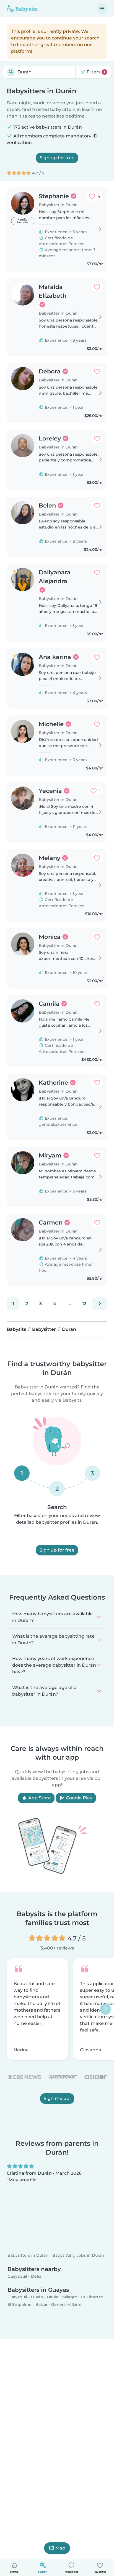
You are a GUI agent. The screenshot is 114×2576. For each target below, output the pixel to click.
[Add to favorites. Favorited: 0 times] (97, 287)
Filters (95, 72)
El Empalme (20, 2304)
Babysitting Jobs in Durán (78, 2256)
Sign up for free (57, 158)
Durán (37, 2297)
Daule (53, 2297)
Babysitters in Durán (28, 2256)
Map (60, 2548)
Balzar (42, 2304)
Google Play (79, 1798)
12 (84, 1304)
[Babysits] (22, 9)
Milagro (70, 2297)
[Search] (11, 72)
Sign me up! (57, 2098)
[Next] (100, 1304)
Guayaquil (17, 2276)
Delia (36, 2276)
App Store (39, 1798)
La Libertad (92, 2297)
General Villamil (67, 2304)
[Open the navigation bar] (102, 9)
